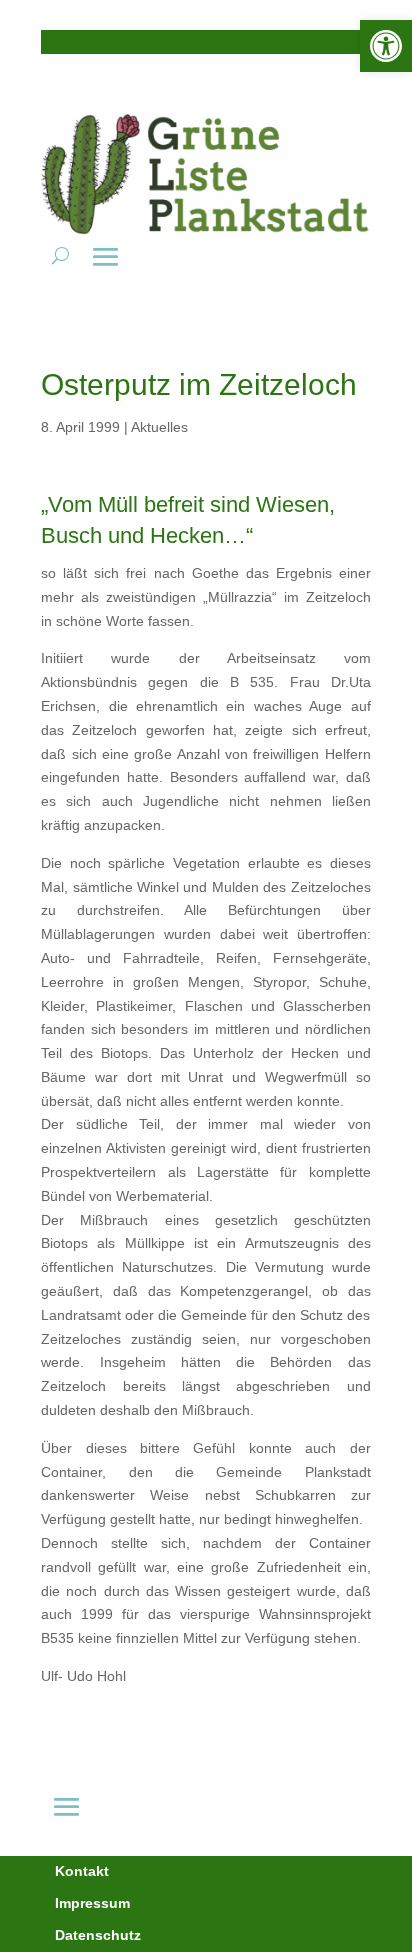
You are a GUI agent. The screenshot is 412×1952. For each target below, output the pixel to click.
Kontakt (82, 1871)
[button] (386, 46)
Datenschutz (98, 1935)
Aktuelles (159, 427)
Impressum (92, 1903)
